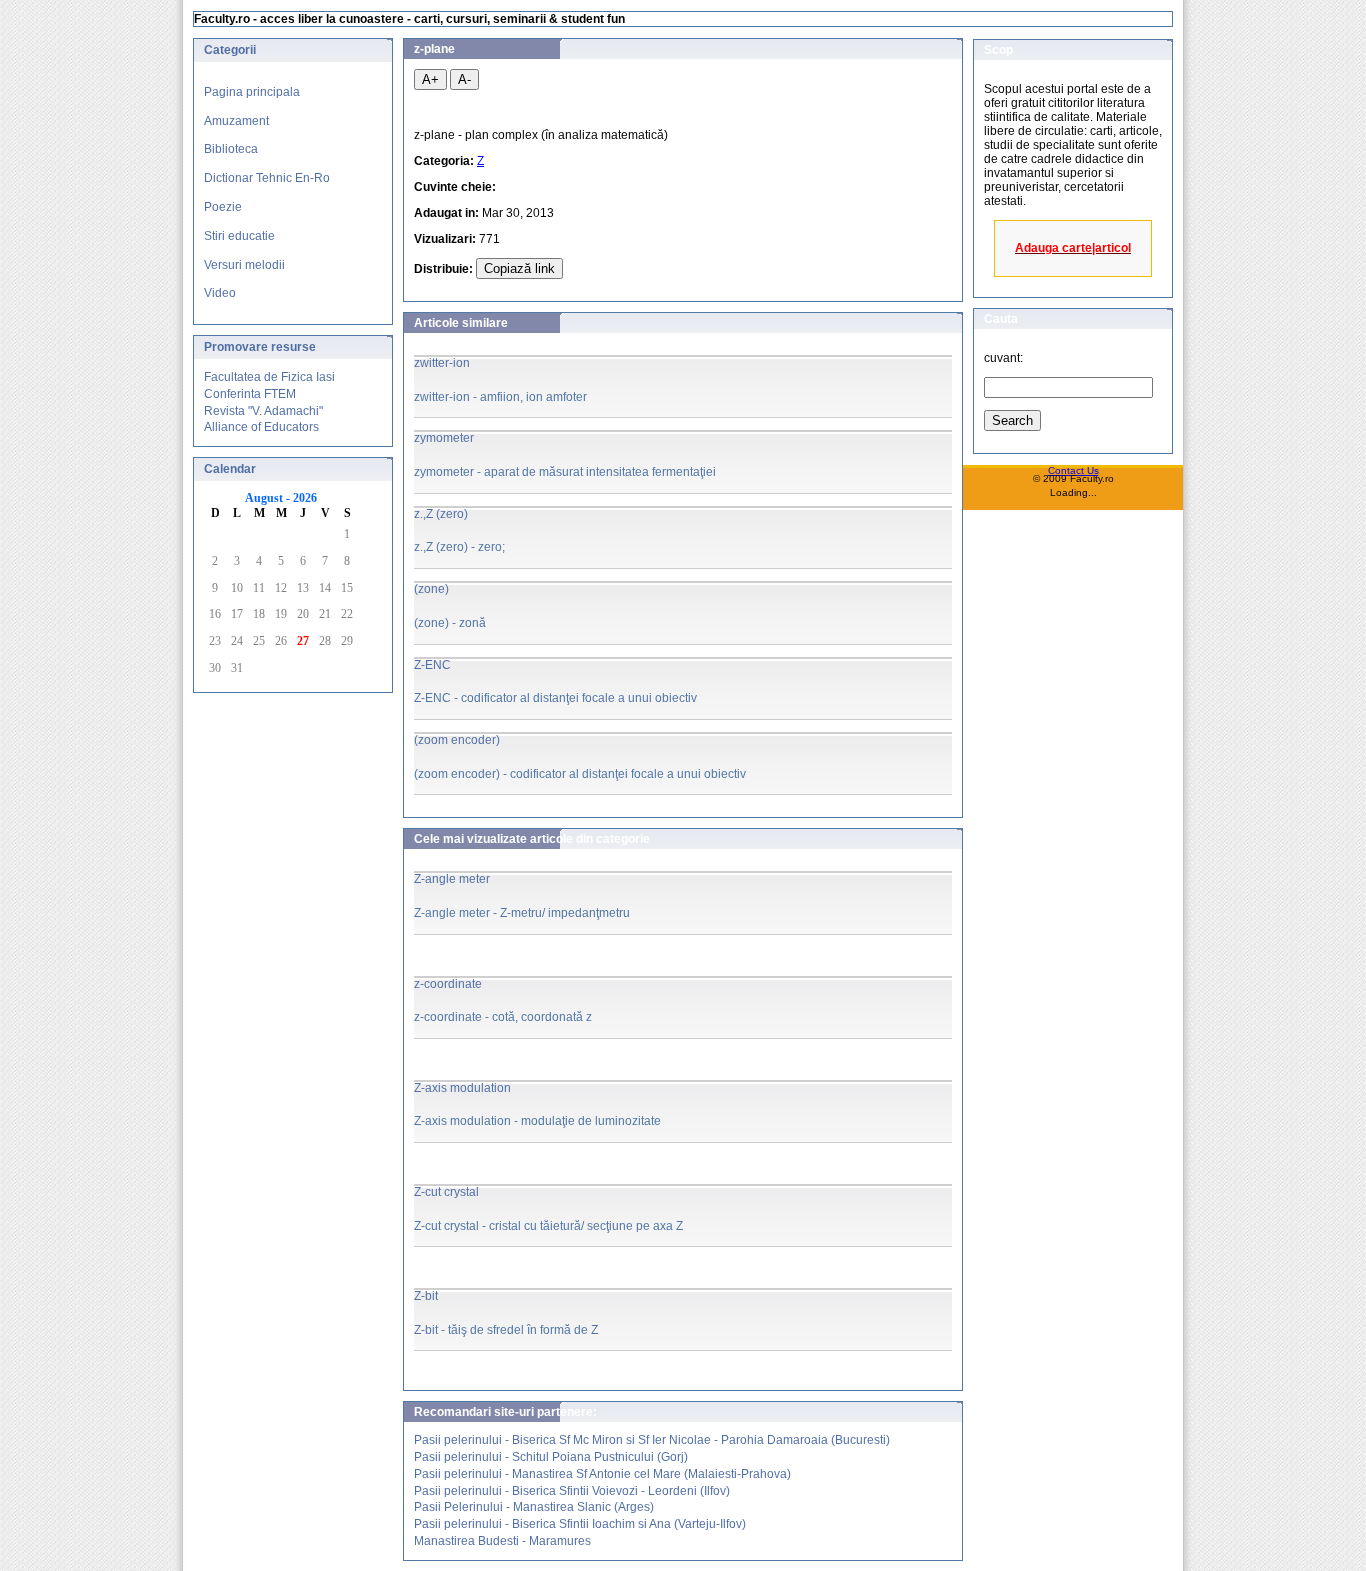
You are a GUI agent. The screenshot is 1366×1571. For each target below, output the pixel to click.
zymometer (444, 438)
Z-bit (426, 1296)
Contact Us (1073, 470)
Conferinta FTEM (250, 394)
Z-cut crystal (446, 1192)
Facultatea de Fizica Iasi (269, 377)
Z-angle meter (452, 879)
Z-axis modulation (462, 1088)
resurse (293, 347)
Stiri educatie (239, 236)
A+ (430, 79)
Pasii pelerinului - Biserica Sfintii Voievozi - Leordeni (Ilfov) (572, 1491)
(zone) (431, 589)
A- (464, 79)
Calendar (230, 469)
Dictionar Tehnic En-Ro (267, 178)
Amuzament (236, 121)
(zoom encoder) (457, 740)
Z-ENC (432, 665)
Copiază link (519, 268)
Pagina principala (252, 92)
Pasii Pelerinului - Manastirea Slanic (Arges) (534, 1507)
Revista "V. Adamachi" (263, 411)
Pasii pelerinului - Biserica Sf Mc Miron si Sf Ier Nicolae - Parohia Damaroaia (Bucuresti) (652, 1440)
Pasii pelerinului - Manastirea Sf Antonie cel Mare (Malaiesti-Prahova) (602, 1474)
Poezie (223, 207)
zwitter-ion (442, 363)
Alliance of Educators (261, 427)
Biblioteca (231, 149)
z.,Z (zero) (441, 514)
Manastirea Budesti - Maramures (502, 1541)
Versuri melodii (244, 265)
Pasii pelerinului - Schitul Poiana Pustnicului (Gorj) (551, 1457)
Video (220, 293)
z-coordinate (448, 984)
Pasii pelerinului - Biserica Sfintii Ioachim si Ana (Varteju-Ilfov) (580, 1524)
